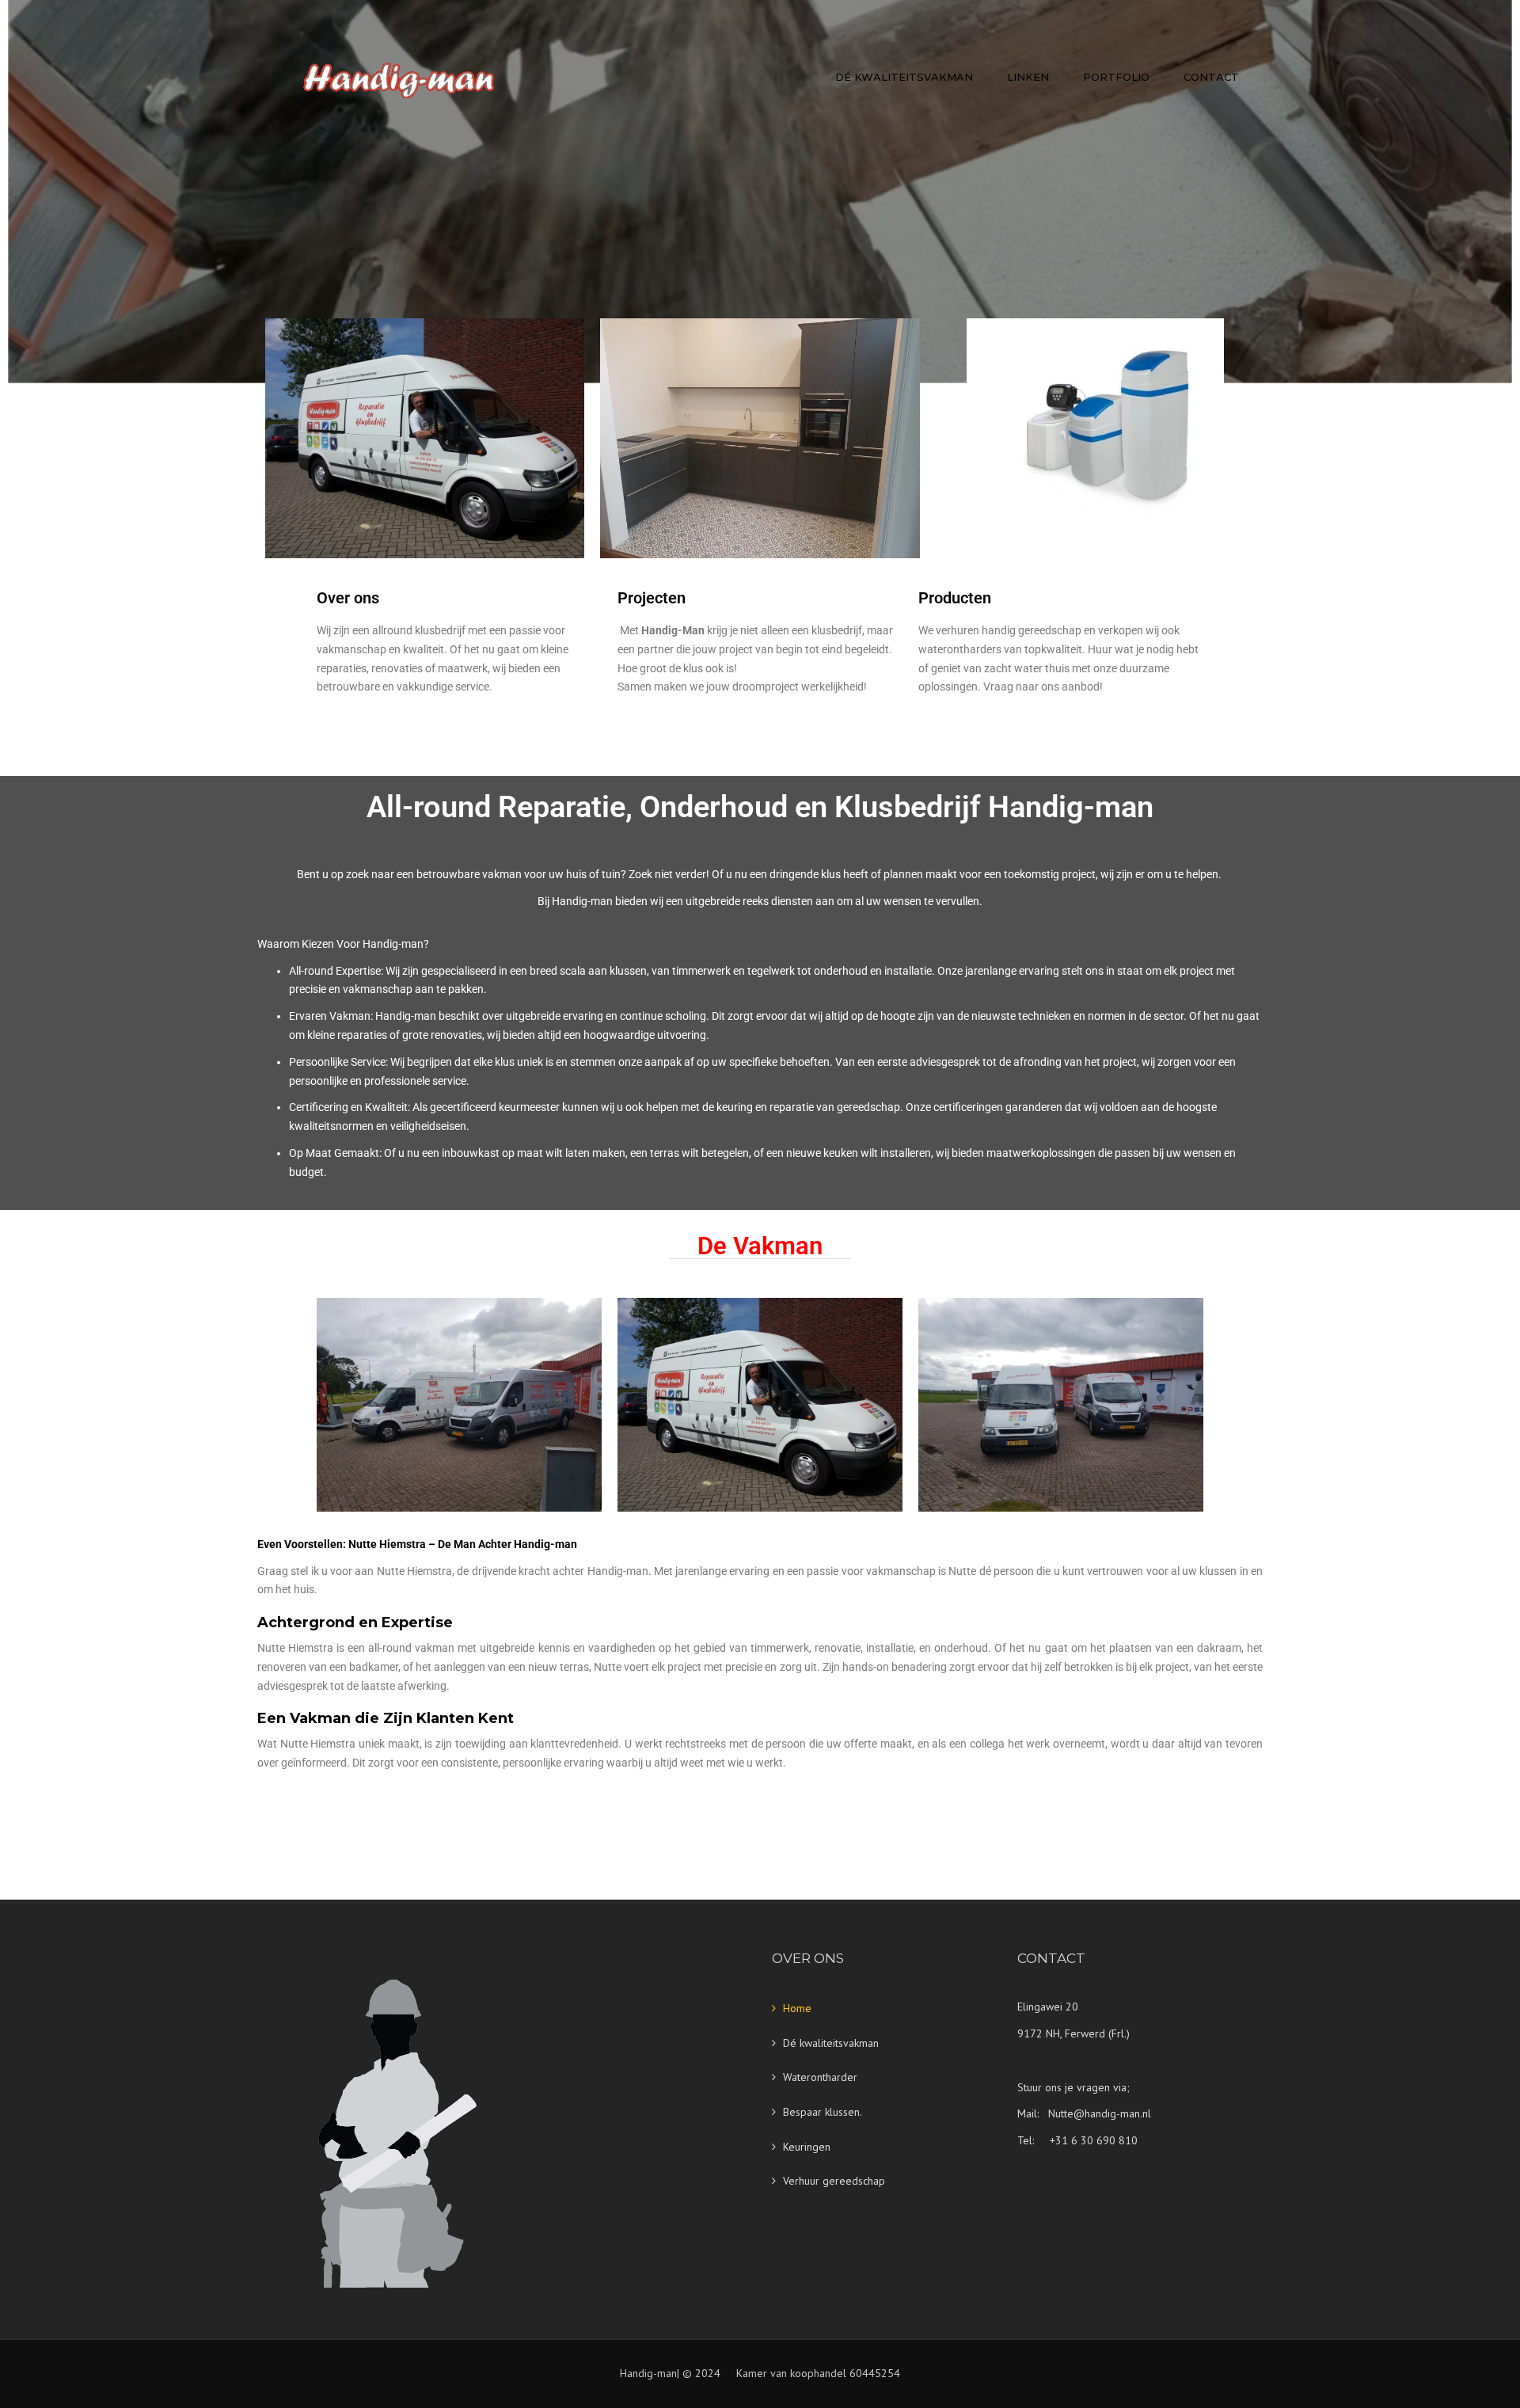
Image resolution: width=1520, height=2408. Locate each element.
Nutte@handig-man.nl (1100, 2113)
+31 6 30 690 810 (1094, 2140)
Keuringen (807, 2147)
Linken (1028, 77)
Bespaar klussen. (823, 2112)
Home (797, 2008)
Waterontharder (820, 2077)
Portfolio (1116, 77)
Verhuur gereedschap (834, 2181)
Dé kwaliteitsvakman (904, 77)
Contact (1211, 77)
